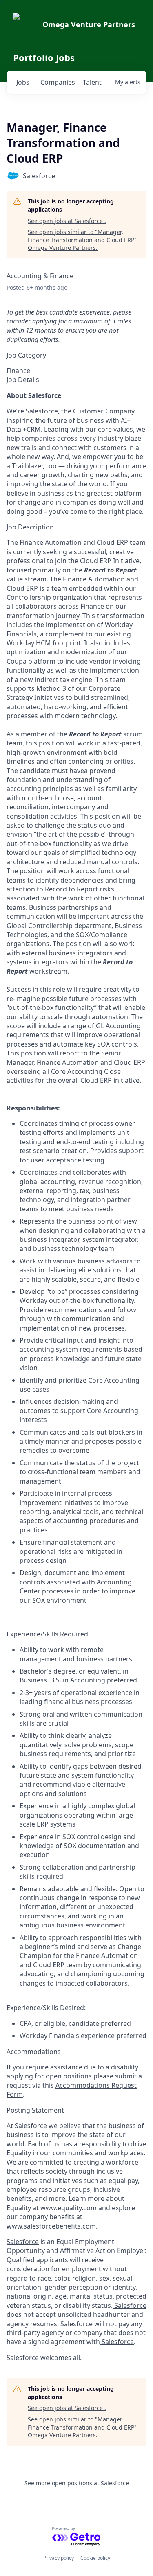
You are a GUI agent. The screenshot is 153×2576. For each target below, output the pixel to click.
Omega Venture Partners (89, 24)
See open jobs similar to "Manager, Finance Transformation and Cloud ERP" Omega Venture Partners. (82, 240)
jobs (23, 82)
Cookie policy (95, 2558)
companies (58, 82)
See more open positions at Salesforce (77, 2483)
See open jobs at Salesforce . (67, 221)
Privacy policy (59, 2558)
